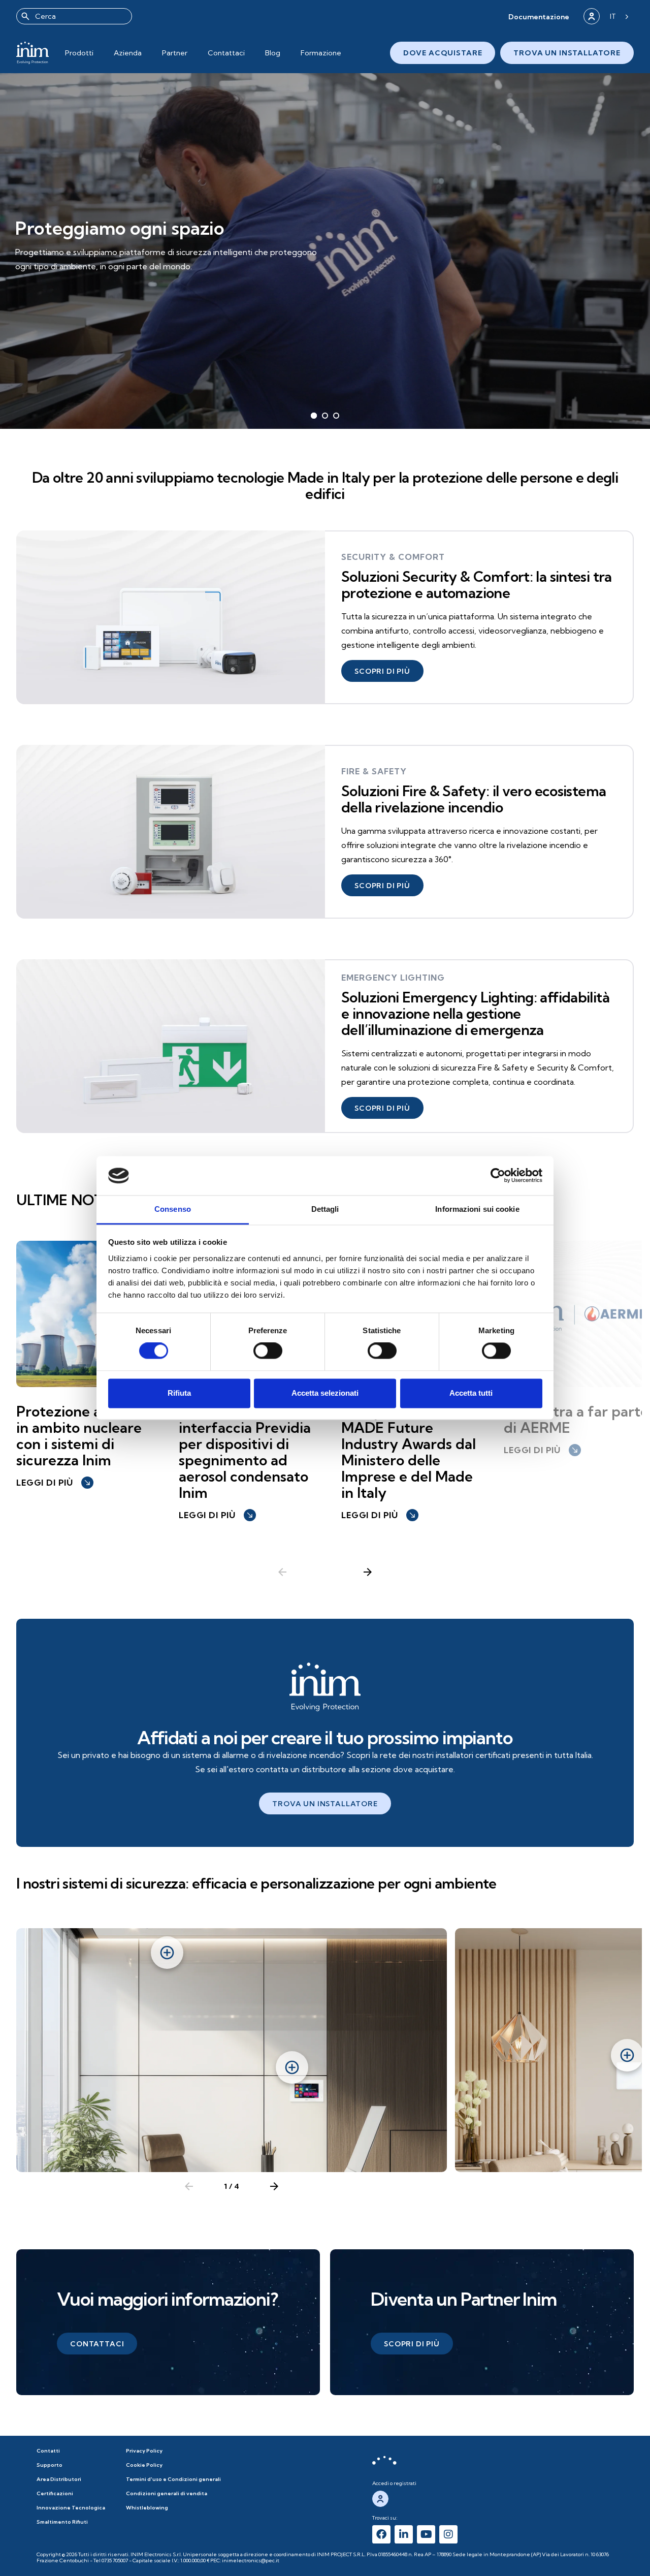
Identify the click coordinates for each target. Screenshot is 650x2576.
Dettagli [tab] (325, 1209)
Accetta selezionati (325, 1393)
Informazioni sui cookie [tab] (477, 1209)
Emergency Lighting (393, 978)
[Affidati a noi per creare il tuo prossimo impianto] (325, 1687)
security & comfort (393, 557)
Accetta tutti (471, 1393)
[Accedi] (592, 16)
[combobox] (74, 16)
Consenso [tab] (173, 1209)
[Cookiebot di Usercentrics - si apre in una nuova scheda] (498, 1176)
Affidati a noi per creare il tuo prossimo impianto (325, 1737)
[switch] (268, 1351)
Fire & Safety (374, 771)
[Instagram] (448, 2534)
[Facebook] (381, 2534)
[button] (539, 17)
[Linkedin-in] (404, 2534)
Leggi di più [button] (54, 1483)
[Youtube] (426, 2534)
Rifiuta (179, 1393)
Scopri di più (57, 274)
